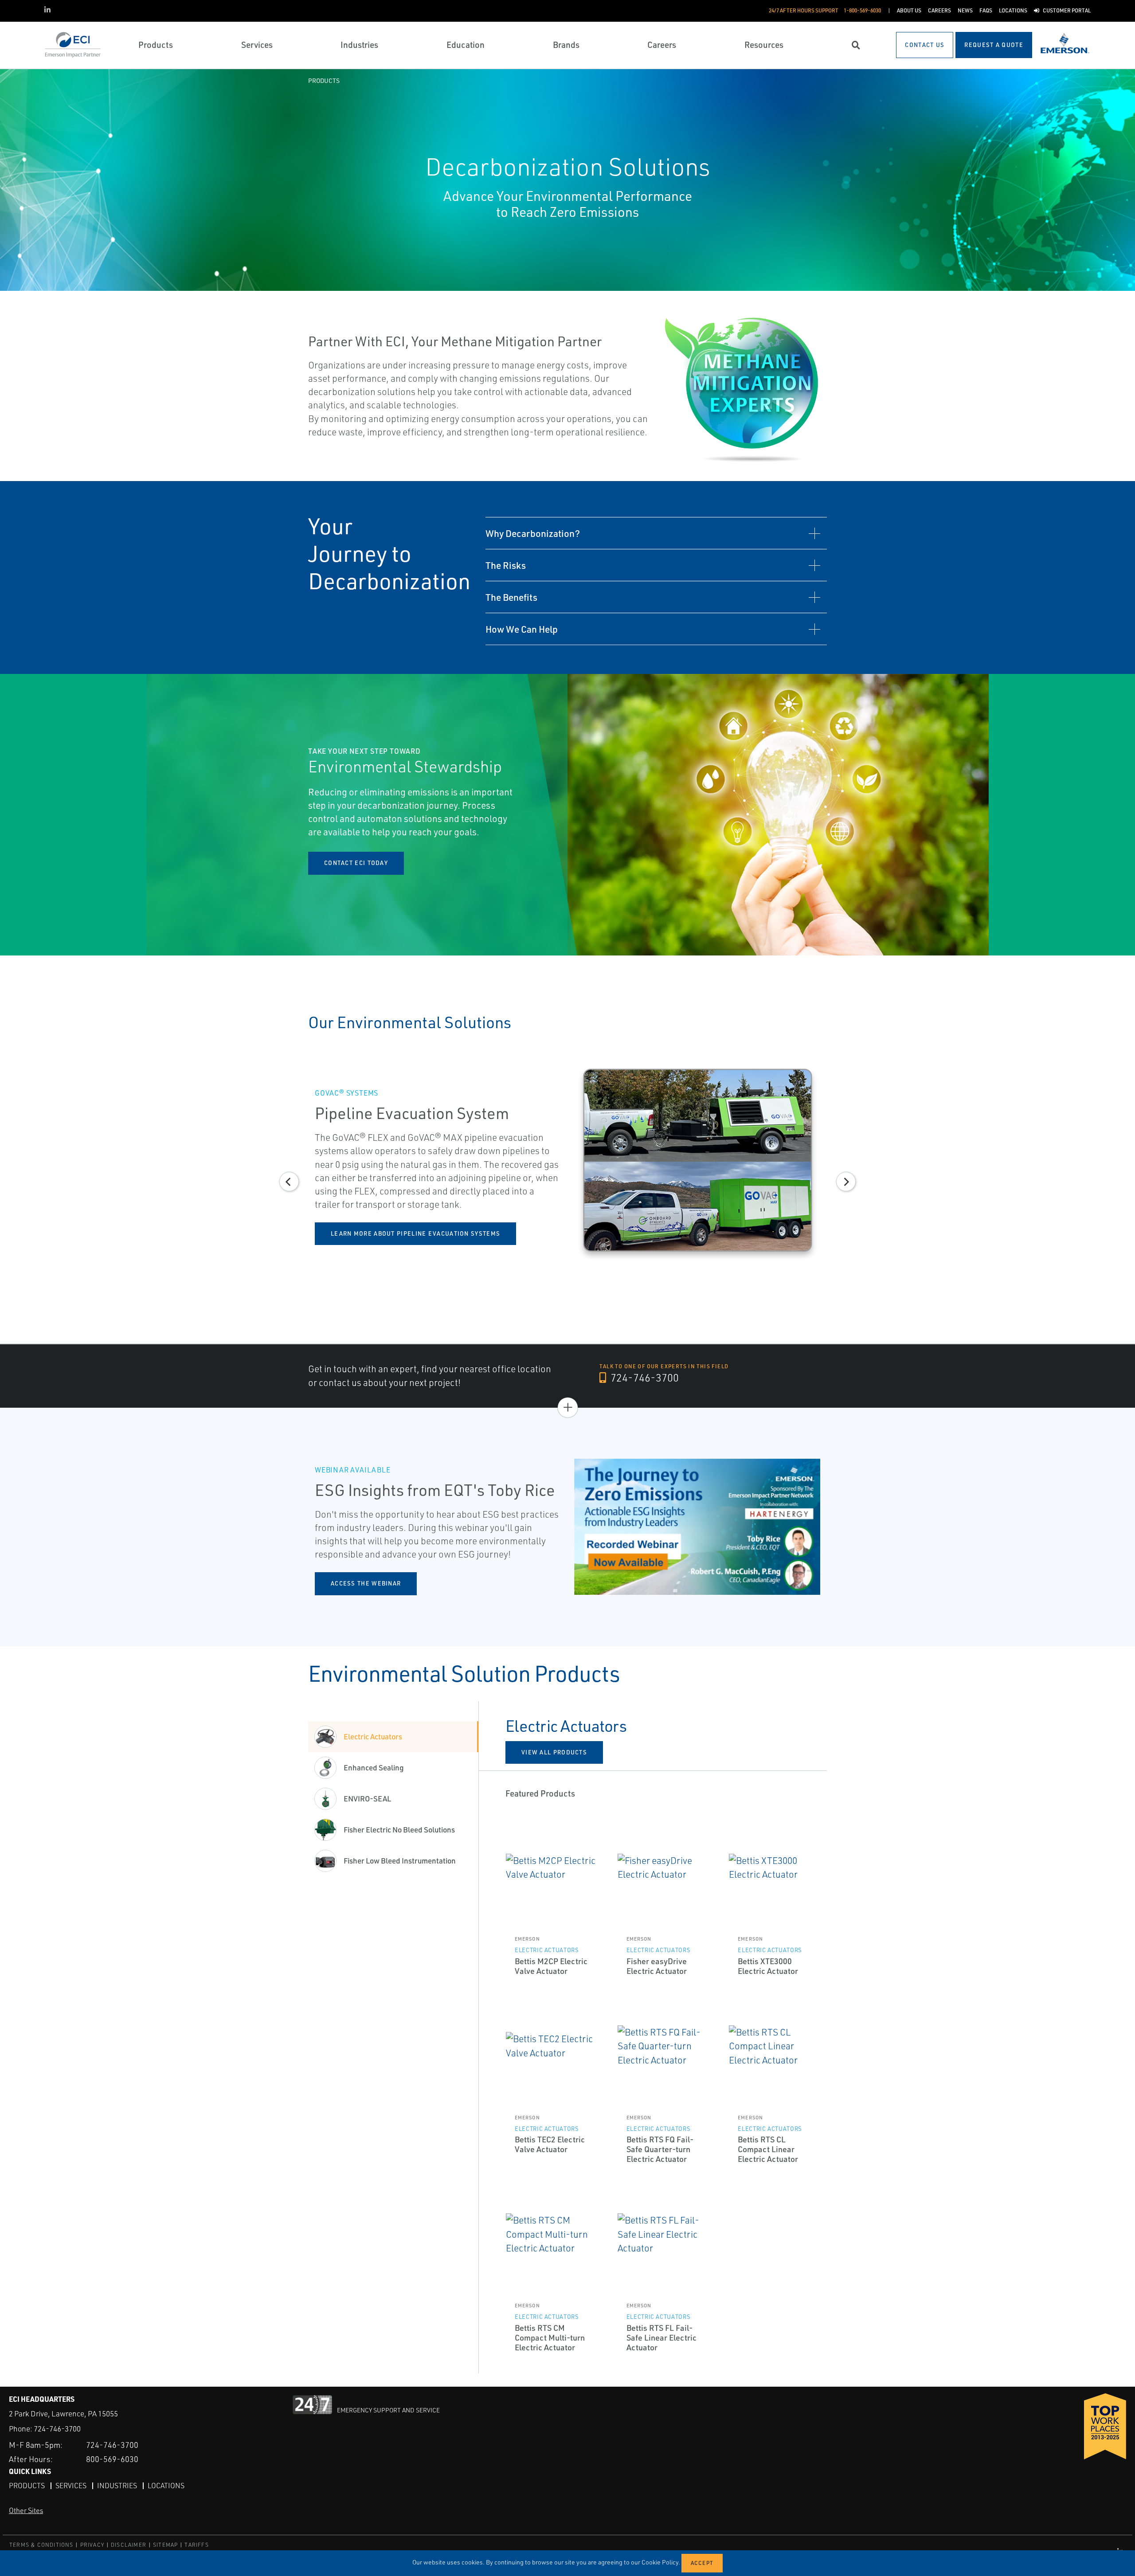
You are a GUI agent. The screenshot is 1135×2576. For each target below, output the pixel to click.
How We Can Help (522, 629)
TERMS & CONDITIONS (41, 2545)
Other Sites (26, 2510)
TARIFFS (196, 2545)
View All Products (554, 1752)
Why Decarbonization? (533, 533)
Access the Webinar (366, 1583)
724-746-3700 (644, 1378)
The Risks (506, 565)
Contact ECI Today (356, 863)
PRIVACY (92, 2545)
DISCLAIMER (129, 2545)
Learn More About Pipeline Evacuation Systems (415, 1233)
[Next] (1121, 815)
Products (324, 80)
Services (71, 2486)
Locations (166, 2486)
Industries (117, 2486)
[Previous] (14, 815)
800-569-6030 (112, 2459)
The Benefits (511, 597)
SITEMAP (165, 2545)
